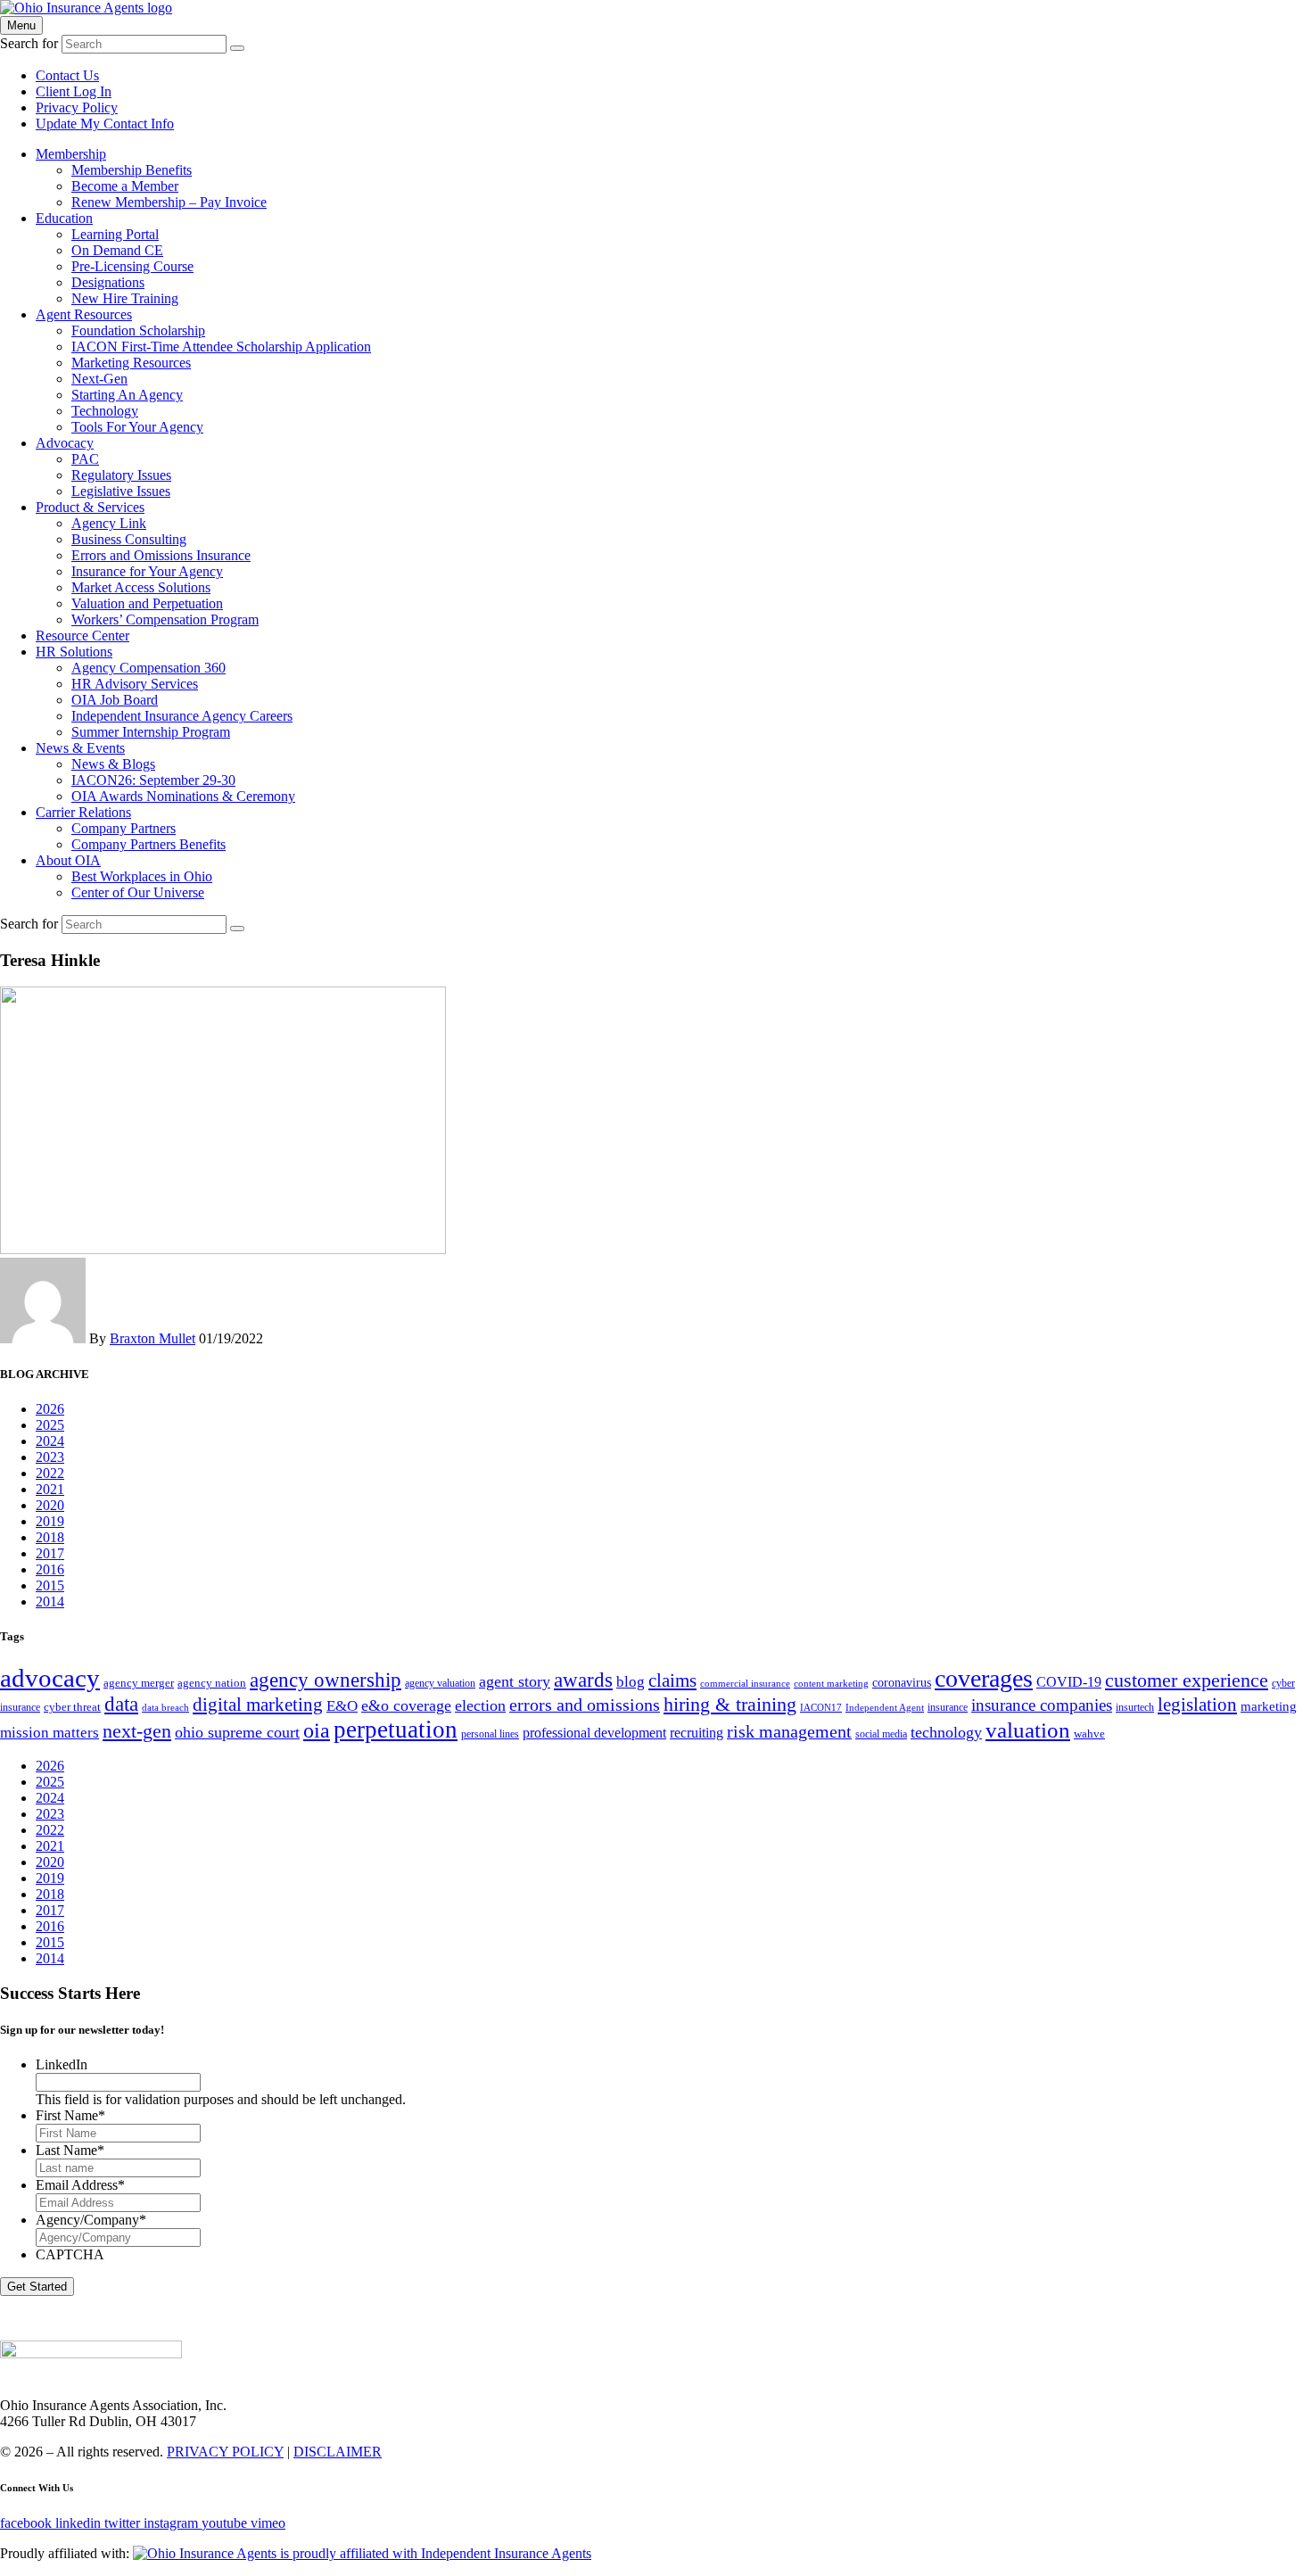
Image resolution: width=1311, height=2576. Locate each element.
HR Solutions (74, 652)
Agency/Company (91, 2220)
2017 (50, 1553)
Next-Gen (99, 379)
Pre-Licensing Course (132, 266)
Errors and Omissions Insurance (161, 555)
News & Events (80, 748)
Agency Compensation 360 (148, 668)
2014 (50, 1602)
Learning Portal (115, 234)
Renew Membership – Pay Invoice (169, 202)
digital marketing (258, 1705)
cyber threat (72, 1707)
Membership (71, 154)
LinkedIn (62, 2064)
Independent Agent (885, 1708)
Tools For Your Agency (137, 427)
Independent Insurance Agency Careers (182, 716)
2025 (50, 1425)
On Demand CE (117, 250)
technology (946, 1732)
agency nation (212, 1683)
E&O (342, 1706)
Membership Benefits (132, 170)
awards (583, 1680)
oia (317, 1730)
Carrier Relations (83, 812)
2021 (50, 1489)
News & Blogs (113, 764)
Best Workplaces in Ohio (142, 876)
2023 (50, 1457)
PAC (85, 459)
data (121, 1704)
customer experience (1187, 1680)
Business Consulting (129, 539)
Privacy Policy (77, 107)
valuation (1028, 1730)
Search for (29, 43)
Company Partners (124, 828)
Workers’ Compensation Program (165, 619)
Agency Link (109, 523)
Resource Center (82, 636)
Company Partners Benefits (148, 844)
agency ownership (326, 1680)
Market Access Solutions (141, 587)
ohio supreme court (237, 1732)
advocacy (50, 1678)
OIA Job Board (115, 700)
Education (64, 218)
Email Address (80, 2185)
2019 (50, 1521)
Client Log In (74, 91)
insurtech (1135, 1707)
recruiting (697, 1733)
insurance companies (1042, 1705)
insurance (948, 1707)
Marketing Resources (131, 363)
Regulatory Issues (121, 475)
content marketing (831, 1684)
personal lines (490, 1734)
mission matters (49, 1733)
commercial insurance (745, 1684)
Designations (108, 282)
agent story (515, 1681)
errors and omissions (585, 1705)
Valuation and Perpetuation (147, 603)
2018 (50, 1537)
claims (672, 1680)
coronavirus (902, 1682)
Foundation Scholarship (138, 330)
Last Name (70, 2150)
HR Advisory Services (135, 684)
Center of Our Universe (138, 892)
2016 (50, 1569)
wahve (1089, 1734)
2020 (50, 1505)
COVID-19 (1069, 1682)
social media (881, 1734)
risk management (789, 1731)
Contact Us (67, 75)
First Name (70, 2115)
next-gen (137, 1731)
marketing (1269, 1706)
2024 (50, 1441)
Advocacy (65, 443)
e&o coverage (406, 1705)
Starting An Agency (127, 395)
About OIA (68, 860)
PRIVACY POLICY (225, 2452)
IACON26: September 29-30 (153, 780)
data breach (165, 1708)
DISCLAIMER (338, 2452)
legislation (1197, 1705)
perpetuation (396, 1730)
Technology (105, 411)
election (480, 1705)
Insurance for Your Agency (147, 571)
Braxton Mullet (153, 1338)
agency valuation (440, 1683)
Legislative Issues (121, 491)
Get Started (37, 2287)
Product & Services (90, 507)
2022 (50, 1473)
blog (631, 1682)
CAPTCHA (70, 2254)
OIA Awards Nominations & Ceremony (183, 796)
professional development (594, 1733)
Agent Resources (84, 314)
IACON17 (821, 1708)
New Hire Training (125, 298)
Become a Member (125, 186)
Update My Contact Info (105, 124)
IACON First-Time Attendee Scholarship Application (221, 347)
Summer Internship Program (151, 732)
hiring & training (730, 1704)
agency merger (139, 1683)
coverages (984, 1678)
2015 (50, 1585)
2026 (50, 1409)
